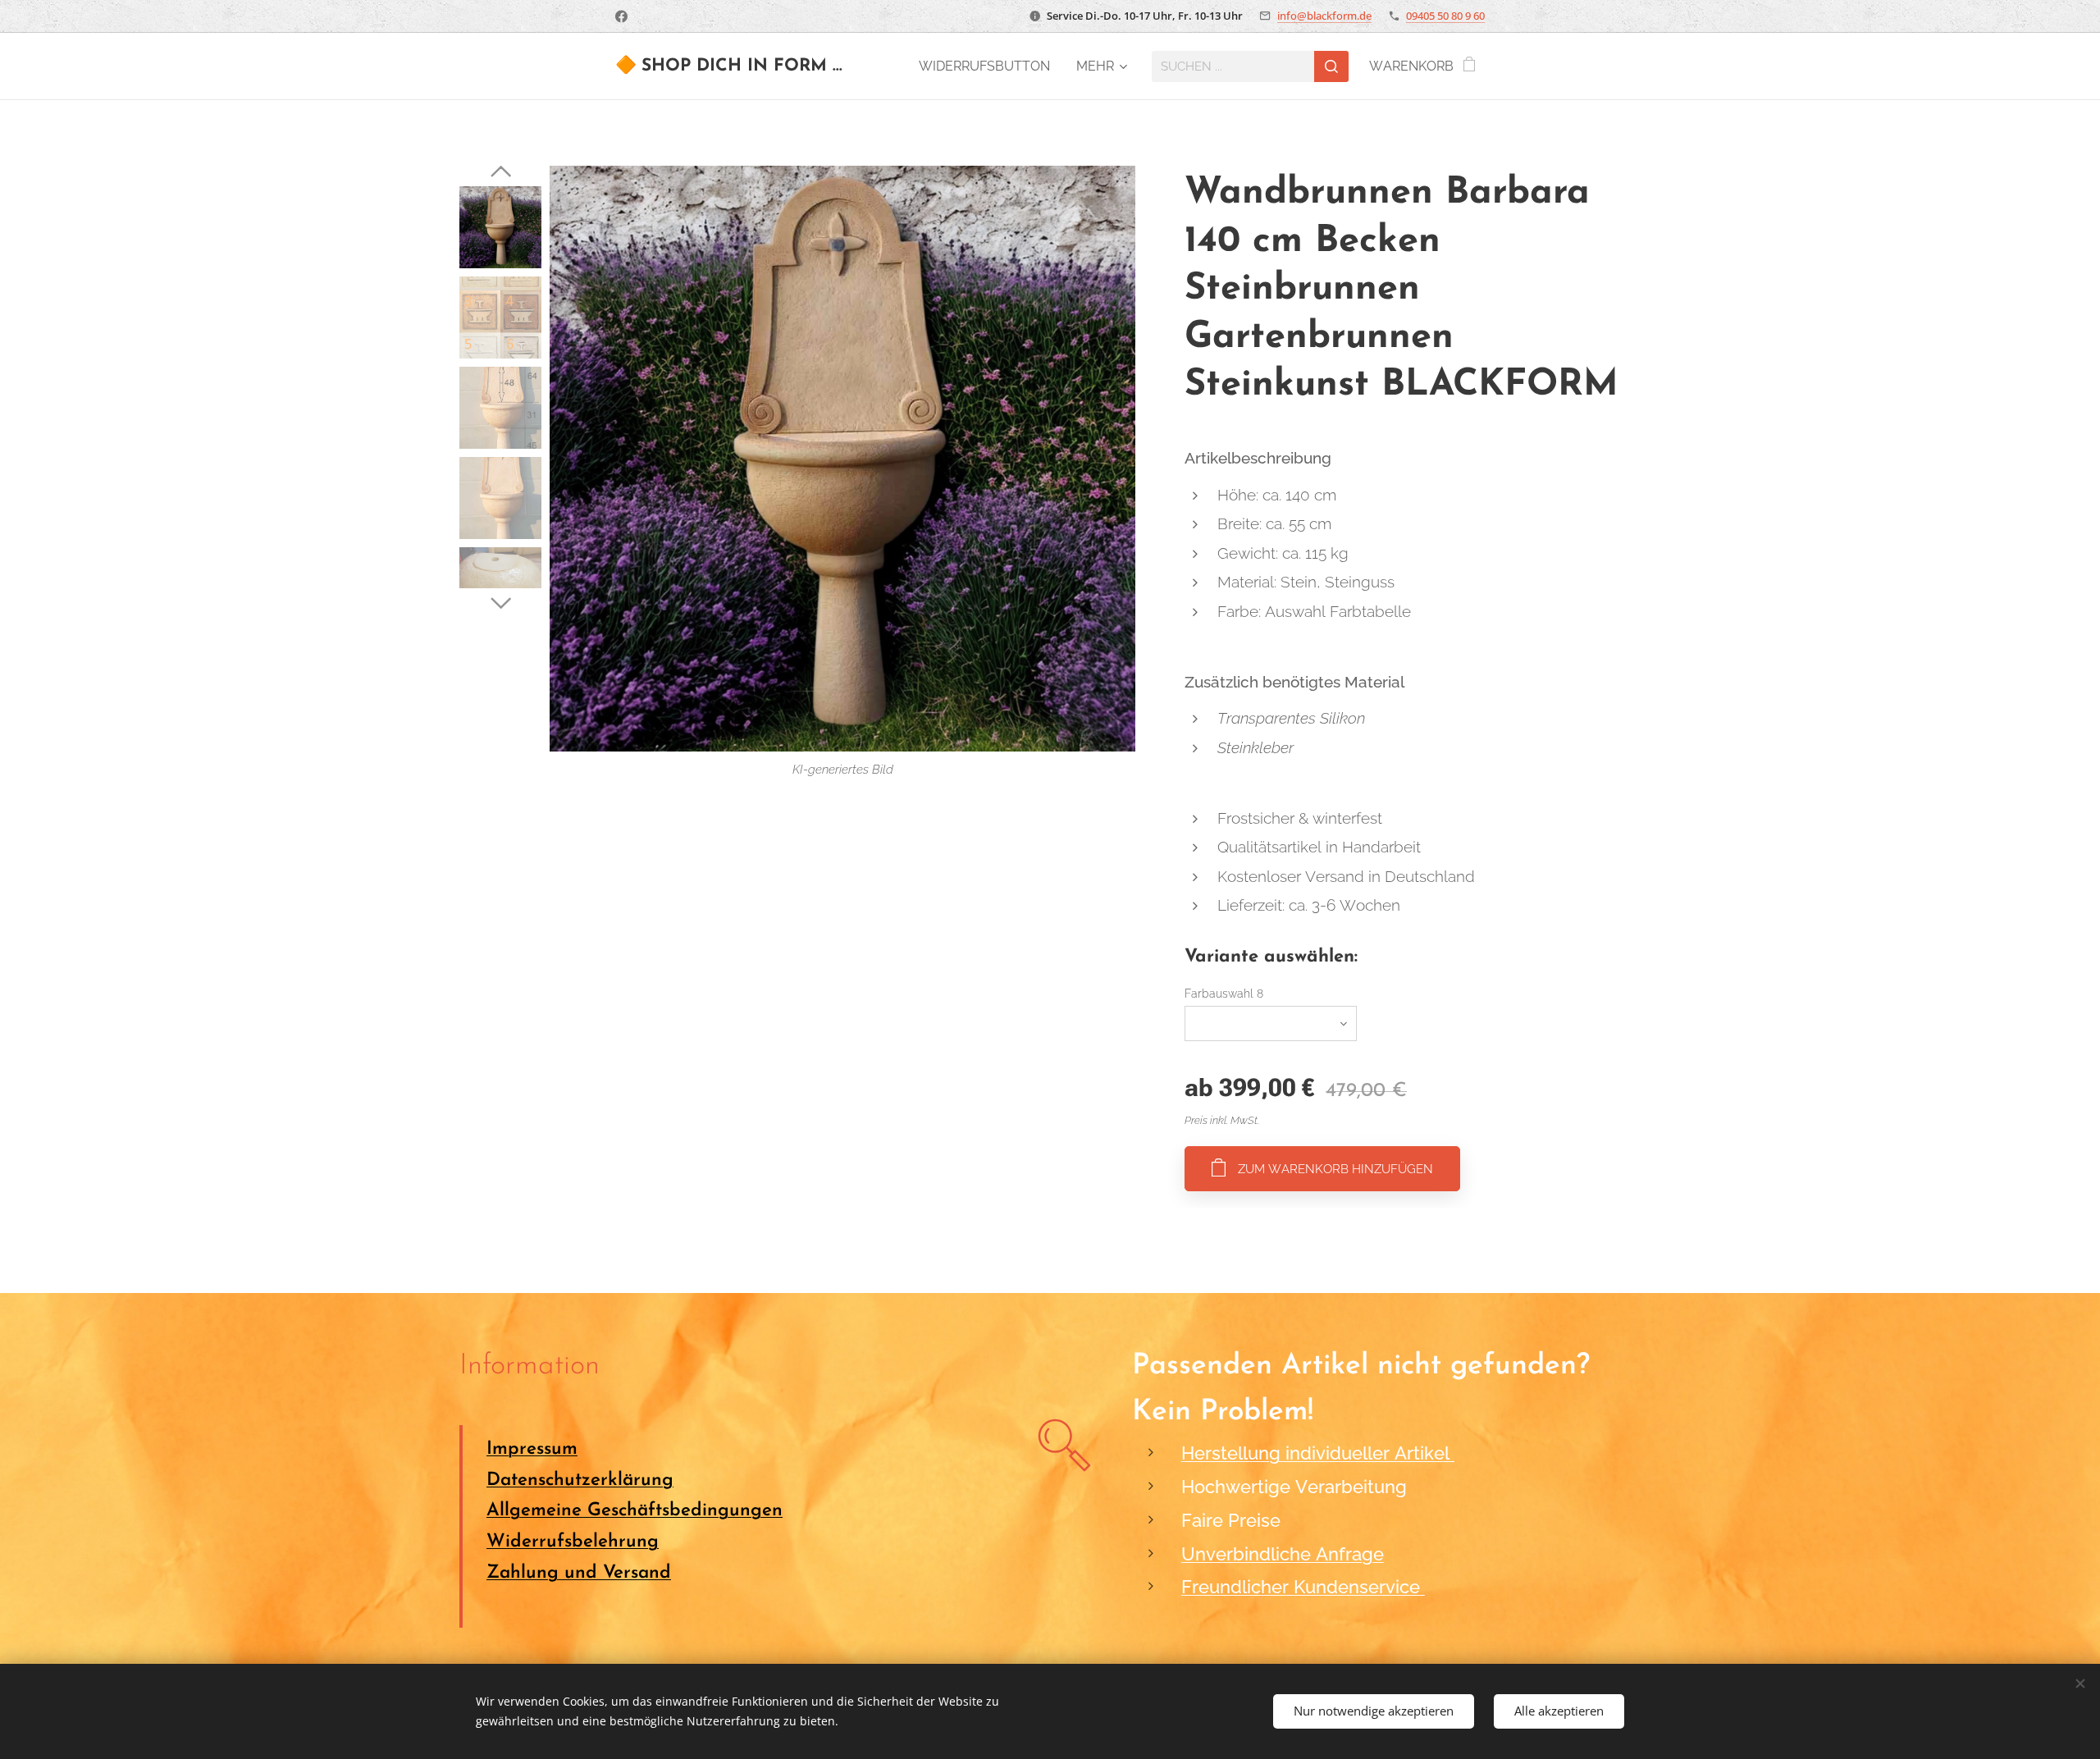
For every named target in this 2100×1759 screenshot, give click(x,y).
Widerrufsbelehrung (573, 1542)
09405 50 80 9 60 (1445, 16)
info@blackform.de (1324, 16)
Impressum (532, 1449)
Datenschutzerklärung (580, 1480)
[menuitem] (989, 66)
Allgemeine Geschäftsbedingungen (635, 1511)
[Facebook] (621, 16)
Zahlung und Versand (579, 1573)
